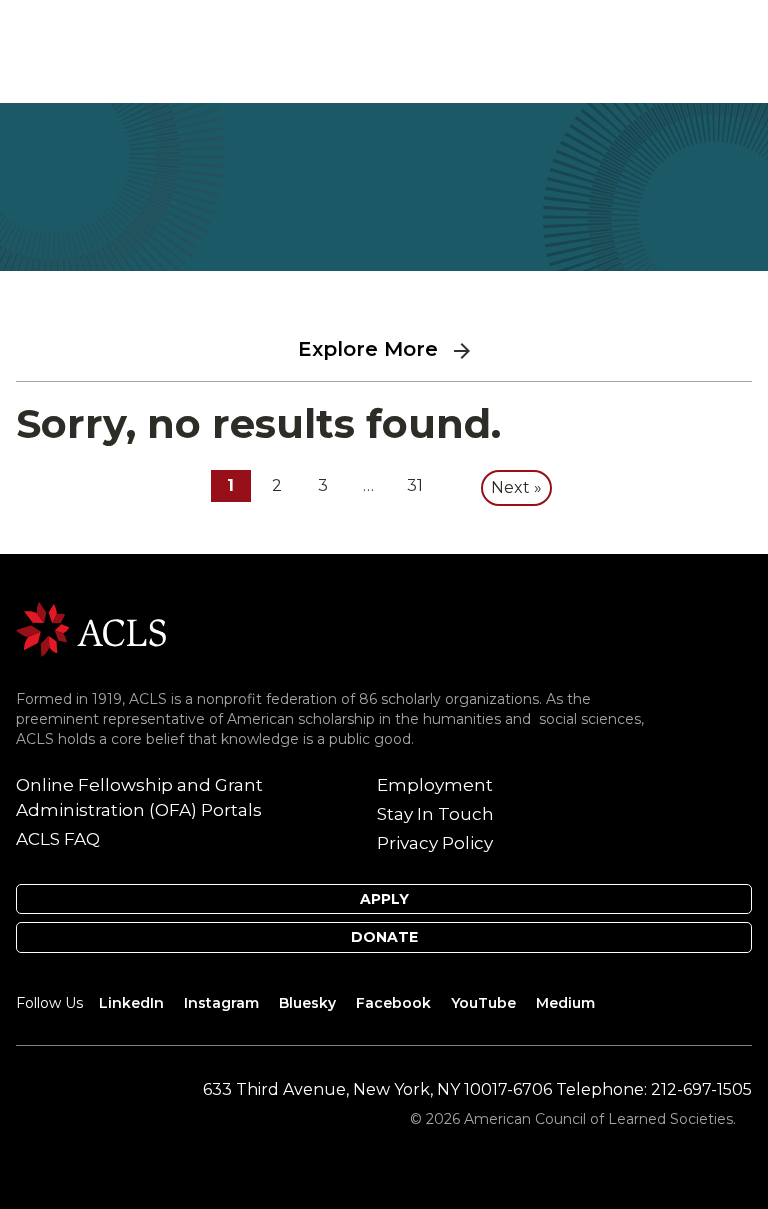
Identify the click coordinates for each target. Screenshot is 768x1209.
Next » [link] (516, 487)
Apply (384, 899)
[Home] (91, 627)
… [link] (368, 485)
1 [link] (230, 485)
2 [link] (277, 485)
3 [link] (323, 485)
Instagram (221, 1003)
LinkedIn (131, 1003)
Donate (384, 937)
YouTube (483, 1003)
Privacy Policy (435, 843)
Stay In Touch (435, 814)
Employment (435, 785)
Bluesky (307, 1003)
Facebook (393, 1003)
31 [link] (415, 485)
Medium (565, 1003)
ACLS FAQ (58, 839)
